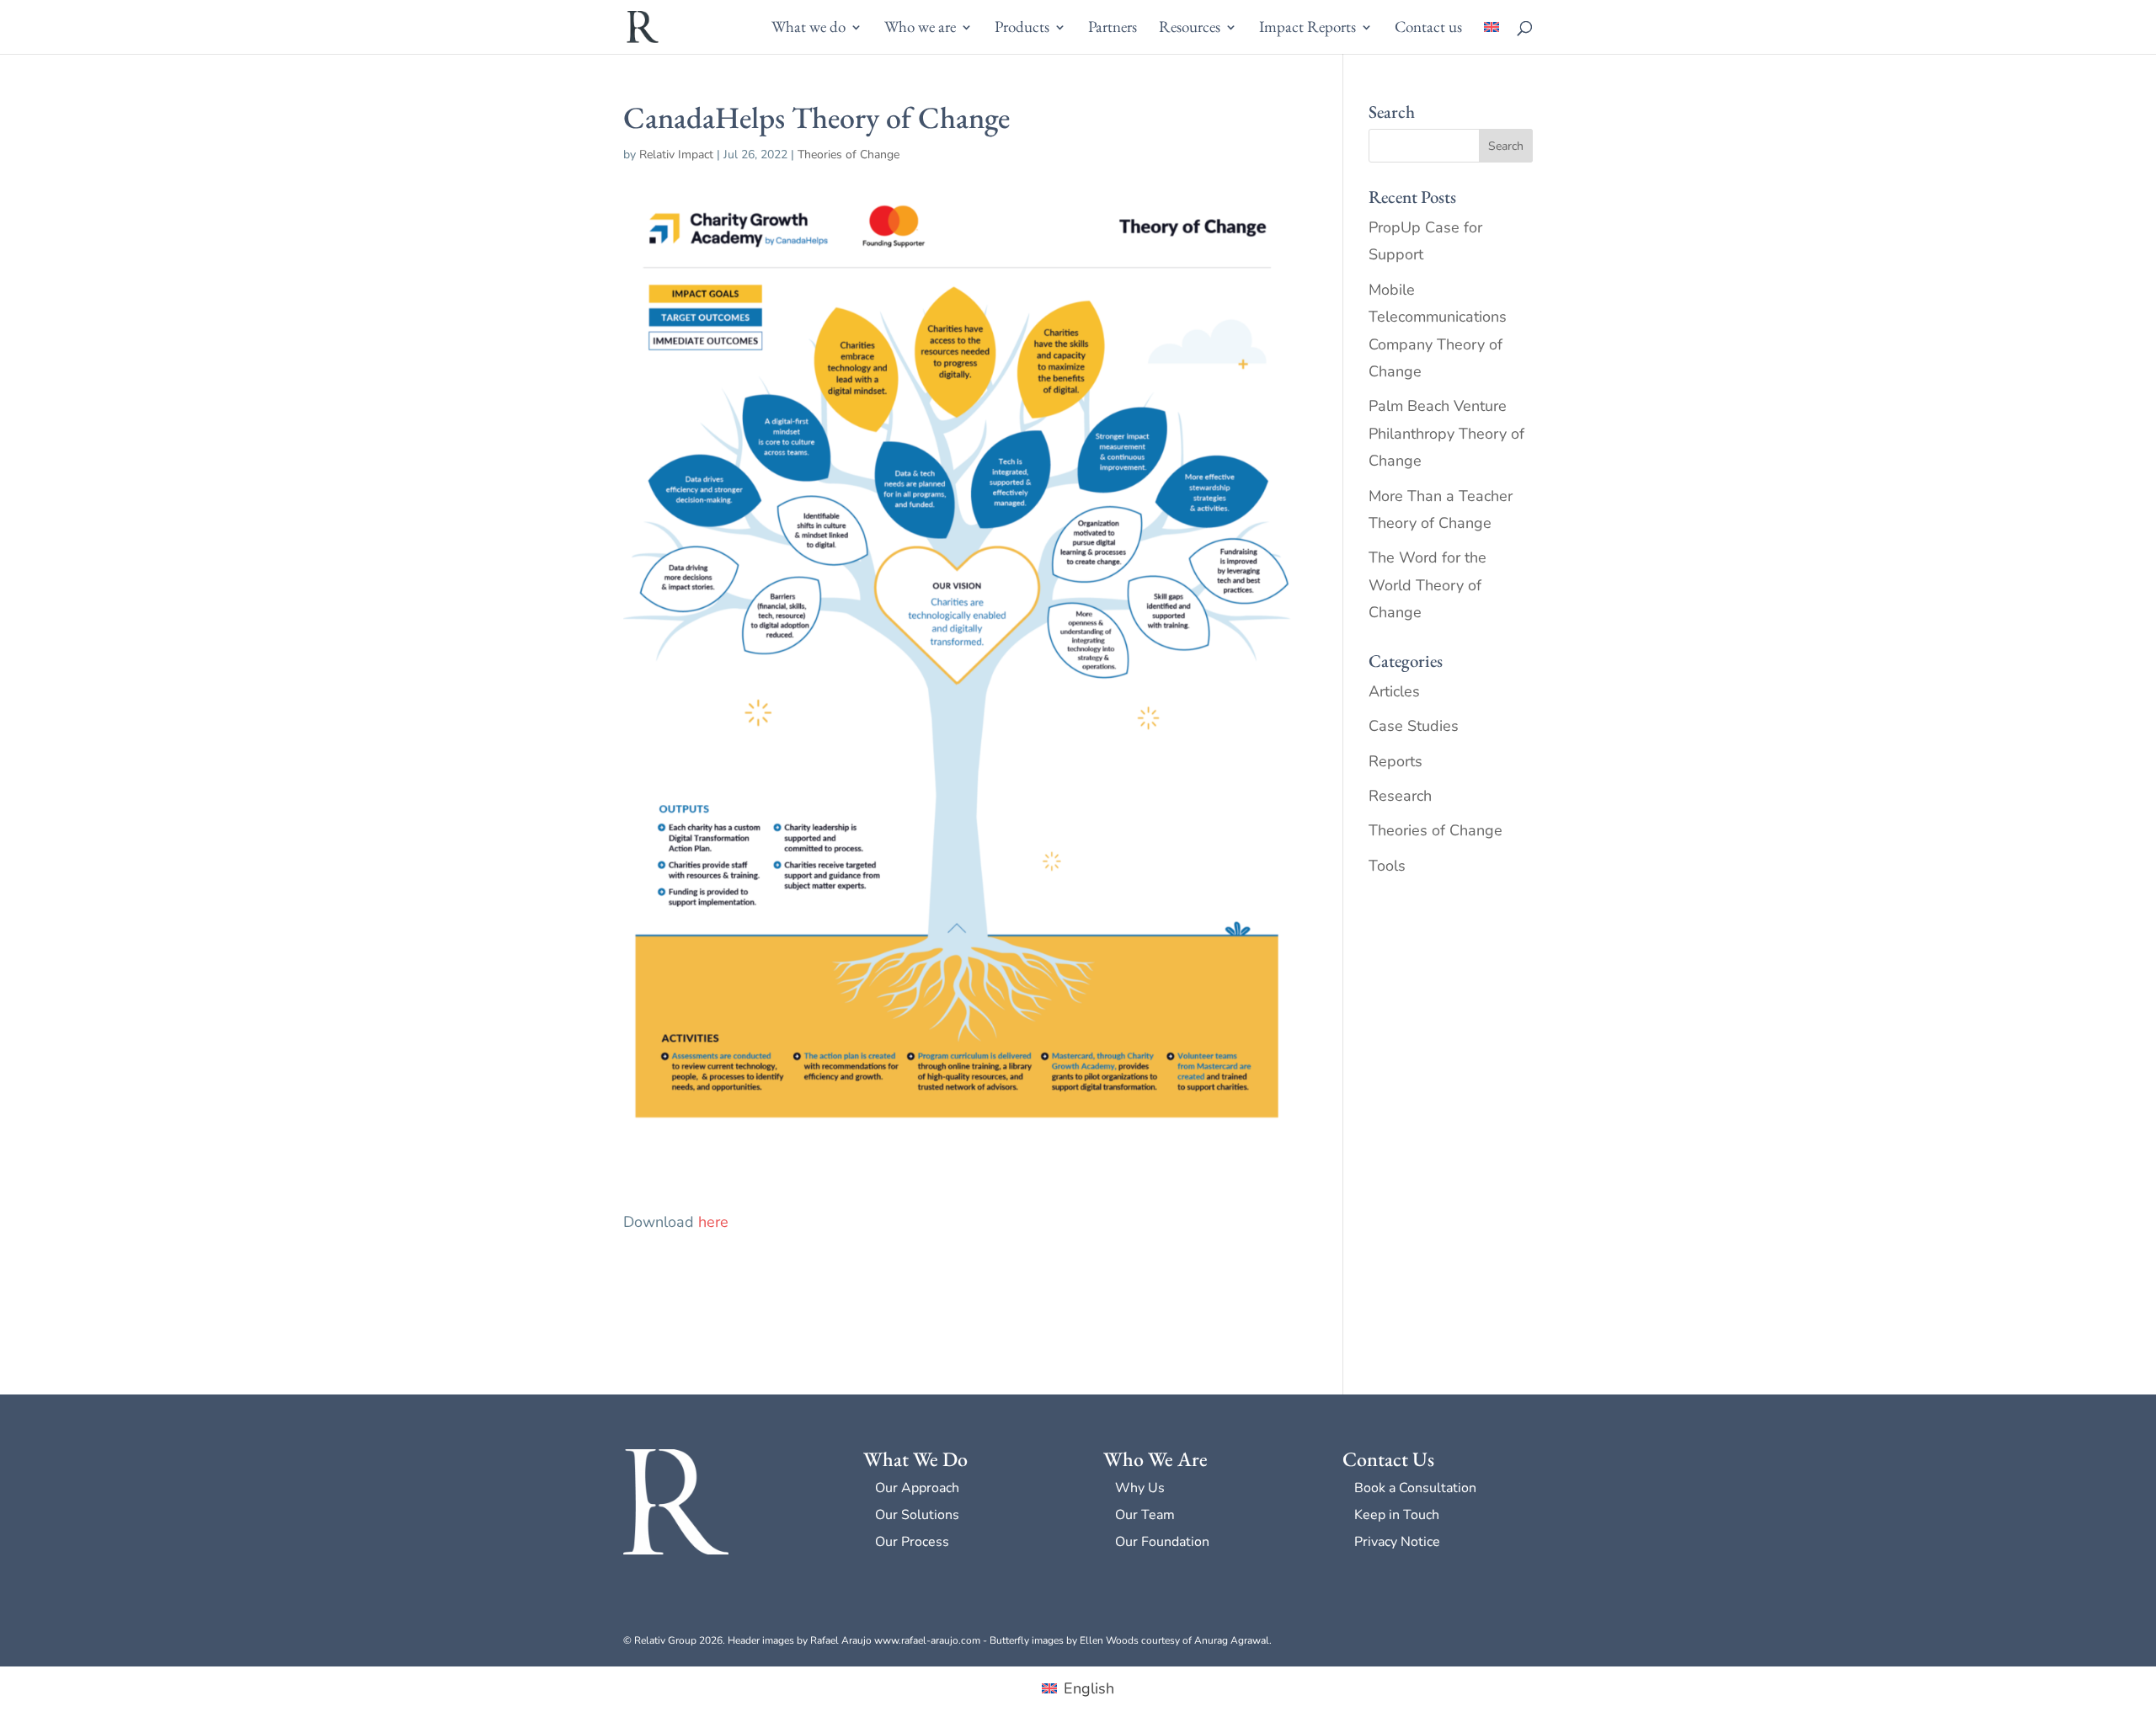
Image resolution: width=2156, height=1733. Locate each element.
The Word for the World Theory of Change (1428, 585)
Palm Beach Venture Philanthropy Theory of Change (1446, 433)
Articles (1394, 691)
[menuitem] (1492, 37)
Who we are (920, 29)
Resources (1190, 29)
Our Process (912, 1542)
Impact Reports (1307, 29)
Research (1400, 796)
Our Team (1145, 1515)
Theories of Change (849, 155)
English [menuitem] (1089, 1688)
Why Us (1140, 1488)
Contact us (1428, 29)
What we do (808, 29)
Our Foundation (1162, 1542)
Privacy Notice (1397, 1542)
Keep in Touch (1397, 1515)
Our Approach (917, 1488)
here (713, 1222)
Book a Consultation (1415, 1488)
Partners (1113, 29)
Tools (1387, 866)
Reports (1396, 761)
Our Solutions (917, 1515)
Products (1022, 29)
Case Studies (1414, 726)
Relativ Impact (676, 155)
